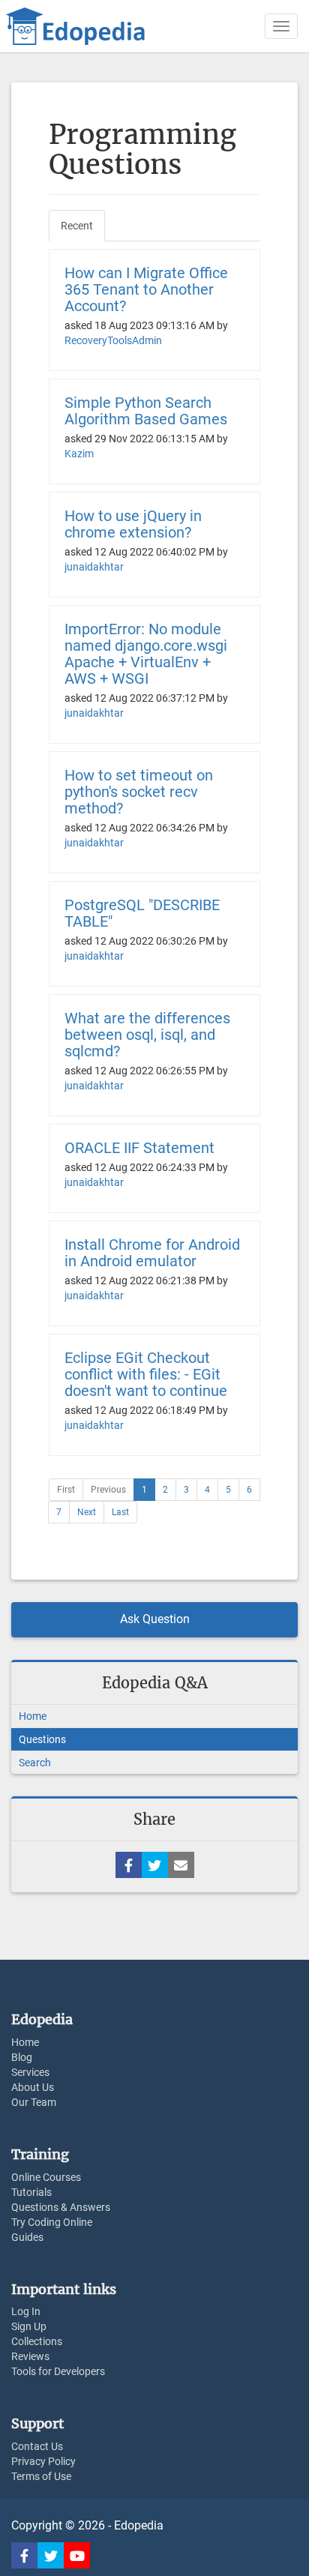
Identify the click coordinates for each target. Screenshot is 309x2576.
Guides (27, 2237)
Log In (26, 2311)
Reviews (30, 2356)
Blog (22, 2057)
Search (35, 1763)
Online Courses (46, 2177)
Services (30, 2072)
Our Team (34, 2102)
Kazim (79, 454)
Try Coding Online (52, 2222)
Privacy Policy (43, 2461)
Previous (108, 1490)
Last (120, 1512)
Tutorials (31, 2192)
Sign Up (29, 2326)
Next (87, 1512)
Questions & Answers (61, 2207)
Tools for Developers (58, 2371)
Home (33, 1716)
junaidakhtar (94, 567)
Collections (37, 2341)
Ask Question (155, 1619)
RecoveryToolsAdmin (113, 340)
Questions (42, 1739)
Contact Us (37, 2446)
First (66, 1490)
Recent (77, 226)
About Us (33, 2087)
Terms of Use (41, 2476)
